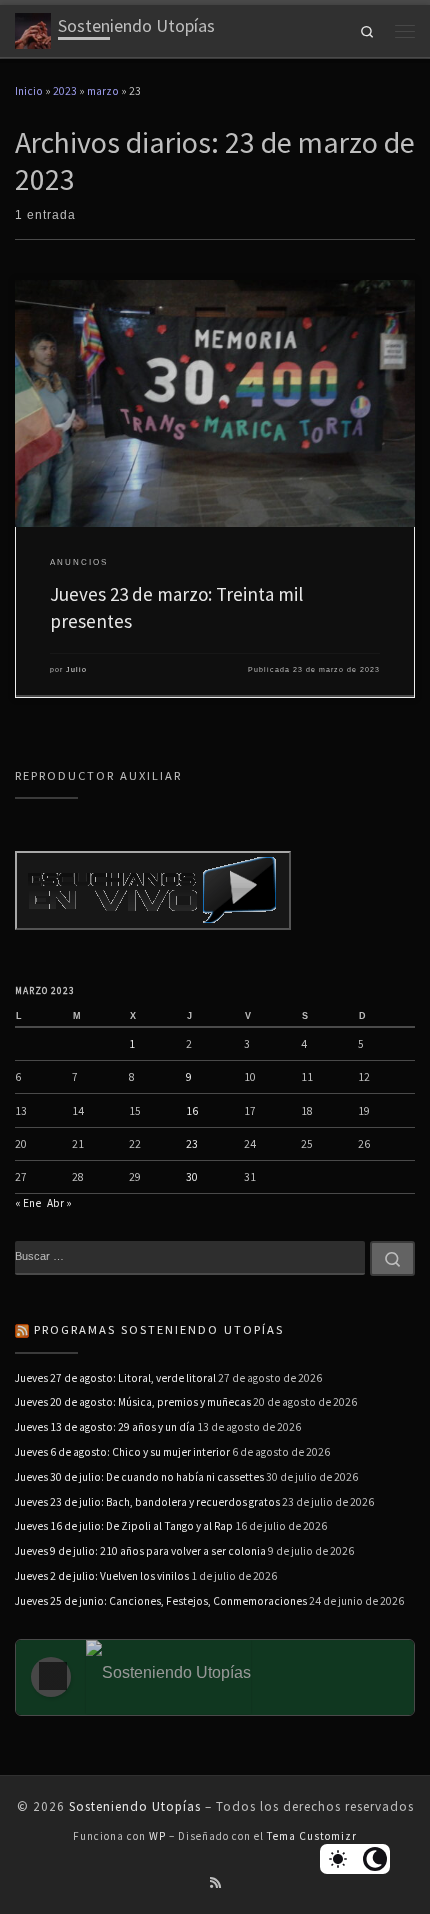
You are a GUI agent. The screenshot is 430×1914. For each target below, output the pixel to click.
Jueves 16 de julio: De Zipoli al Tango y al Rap (124, 1526)
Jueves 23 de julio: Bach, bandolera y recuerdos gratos (147, 1502)
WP (157, 1836)
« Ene (28, 1203)
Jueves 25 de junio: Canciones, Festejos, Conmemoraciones (161, 1601)
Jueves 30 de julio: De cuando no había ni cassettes (139, 1477)
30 (192, 1177)
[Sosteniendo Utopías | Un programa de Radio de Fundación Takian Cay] (33, 28)
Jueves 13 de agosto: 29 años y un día (105, 1427)
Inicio (29, 91)
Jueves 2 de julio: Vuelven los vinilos (102, 1576)
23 (192, 1144)
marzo (103, 91)
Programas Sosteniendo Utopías (159, 1329)
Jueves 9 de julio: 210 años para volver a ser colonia (140, 1551)
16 (192, 1111)
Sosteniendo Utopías (135, 1806)
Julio (76, 669)
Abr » (59, 1203)
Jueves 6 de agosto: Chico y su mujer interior (122, 1452)
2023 (65, 91)
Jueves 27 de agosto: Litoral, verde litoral (115, 1378)
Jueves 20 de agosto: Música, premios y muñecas (133, 1402)
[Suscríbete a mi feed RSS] (215, 1883)
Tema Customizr (312, 1836)
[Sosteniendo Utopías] (199, 1677)
